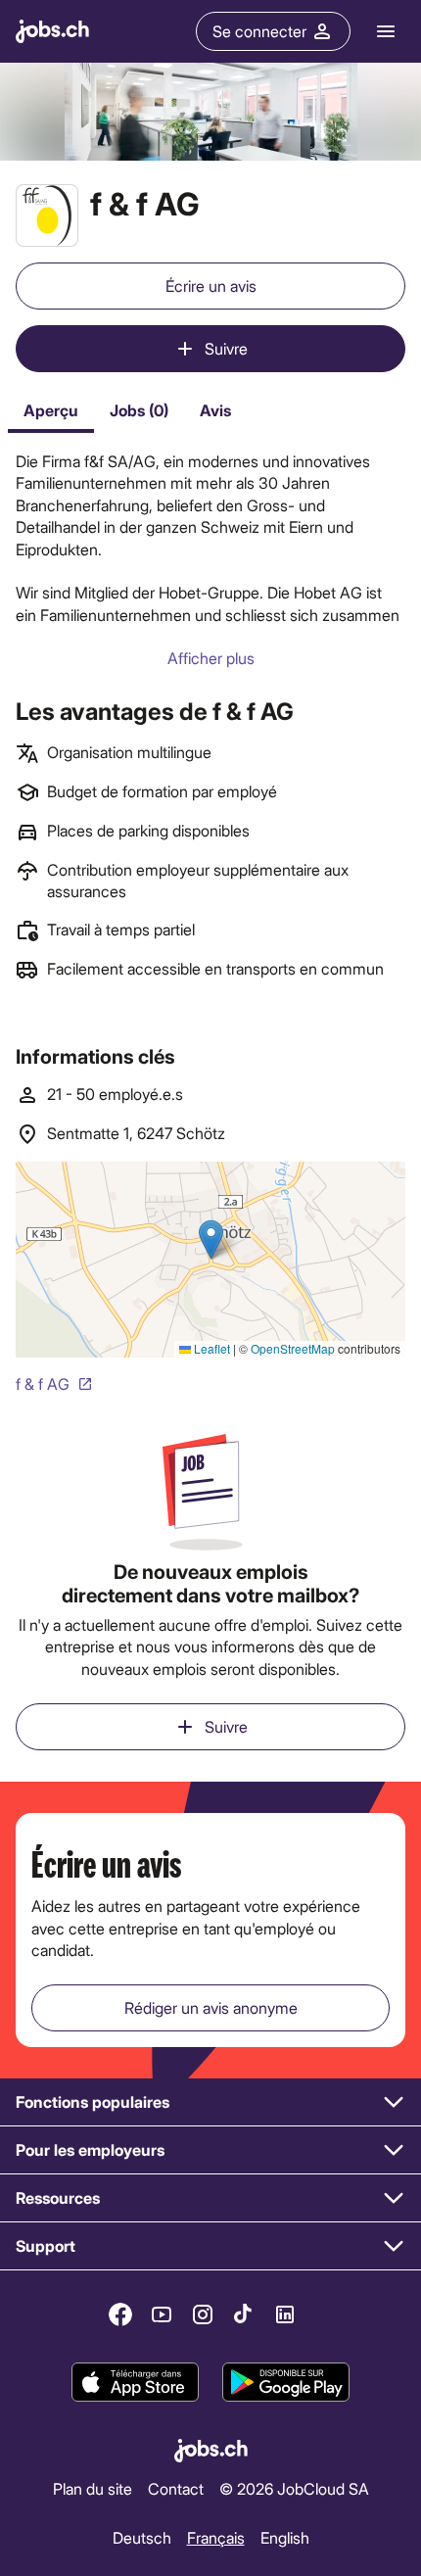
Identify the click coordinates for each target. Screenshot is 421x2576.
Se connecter (259, 31)
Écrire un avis (211, 286)
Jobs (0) (139, 410)
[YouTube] (162, 2314)
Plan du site (93, 2488)
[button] (210, 2102)
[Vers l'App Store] (135, 2383)
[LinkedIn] (285, 2314)
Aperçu (51, 410)
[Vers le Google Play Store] (286, 2383)
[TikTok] (244, 2314)
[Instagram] (203, 2314)
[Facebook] (120, 2314)
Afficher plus (211, 658)
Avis (215, 410)
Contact (176, 2488)
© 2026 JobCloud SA (294, 2488)
